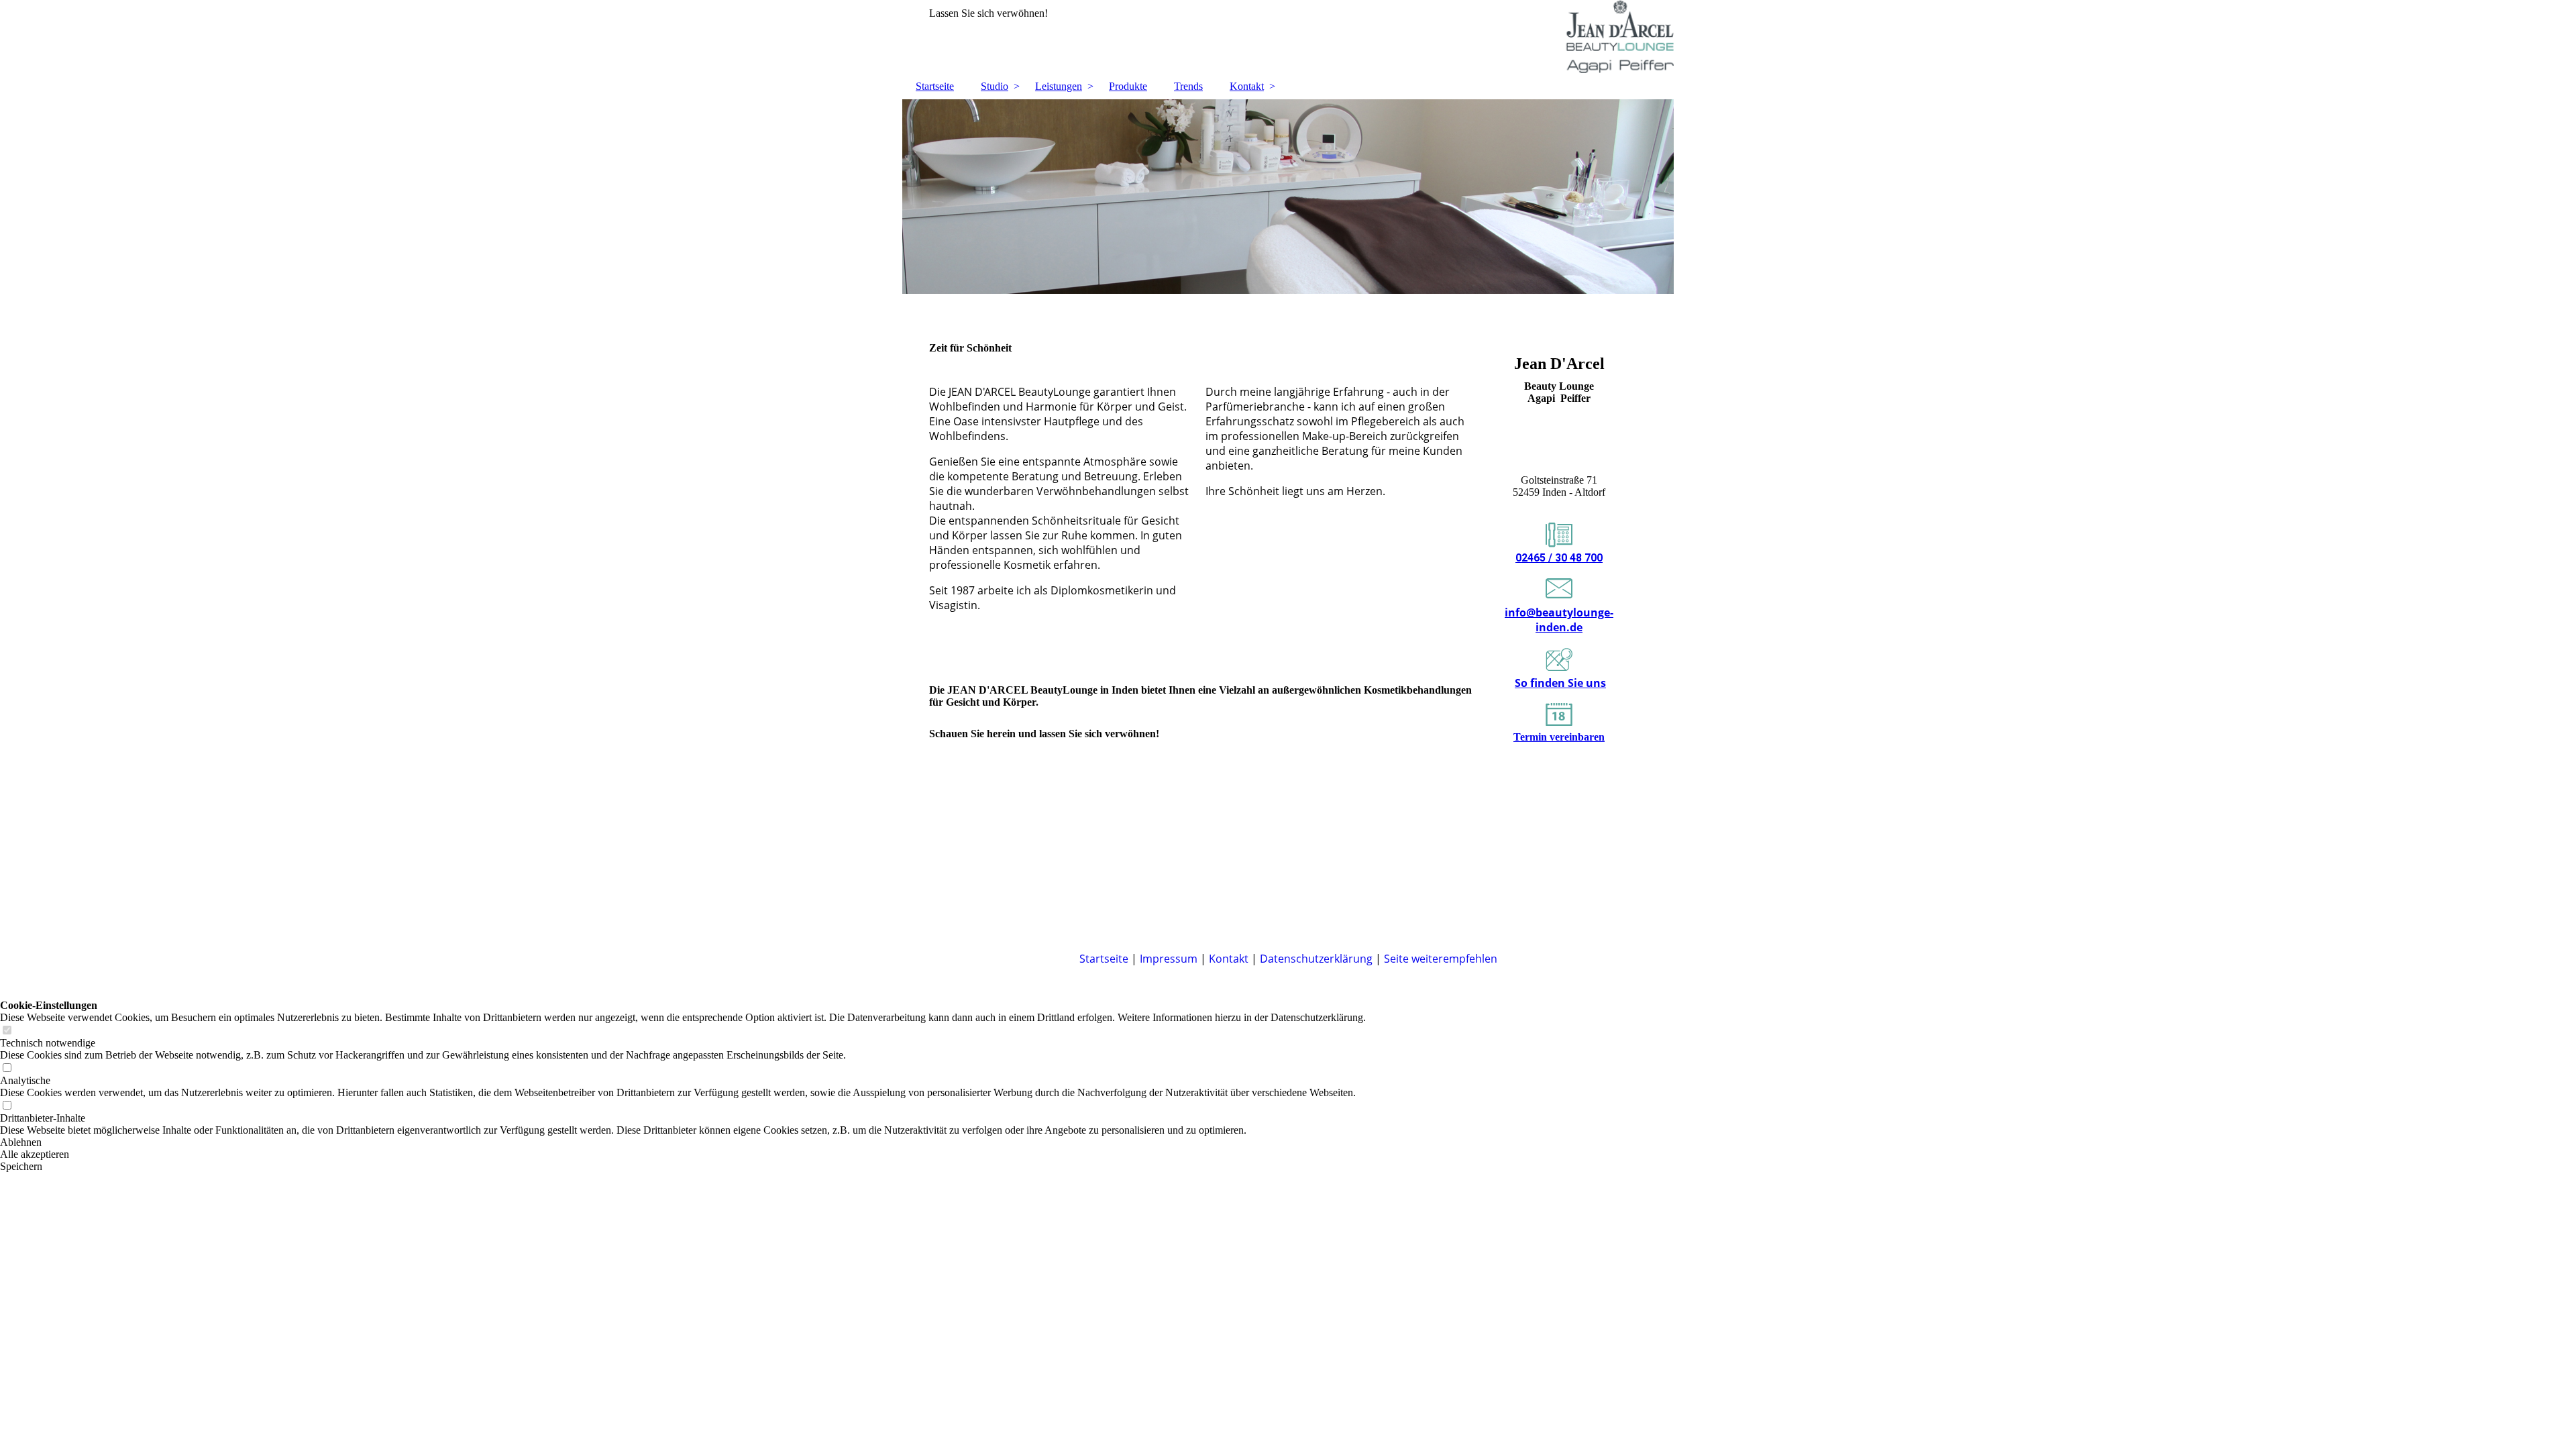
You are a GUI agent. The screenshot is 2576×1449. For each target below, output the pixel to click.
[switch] (7, 1031)
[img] (1288, 37)
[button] (683, 1142)
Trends (1188, 86)
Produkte (1128, 86)
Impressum (1169, 959)
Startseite (935, 86)
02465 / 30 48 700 (1559, 558)
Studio (995, 86)
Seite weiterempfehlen (1441, 959)
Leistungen (1059, 86)
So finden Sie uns (1560, 683)
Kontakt (1247, 86)
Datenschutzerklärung (1316, 959)
